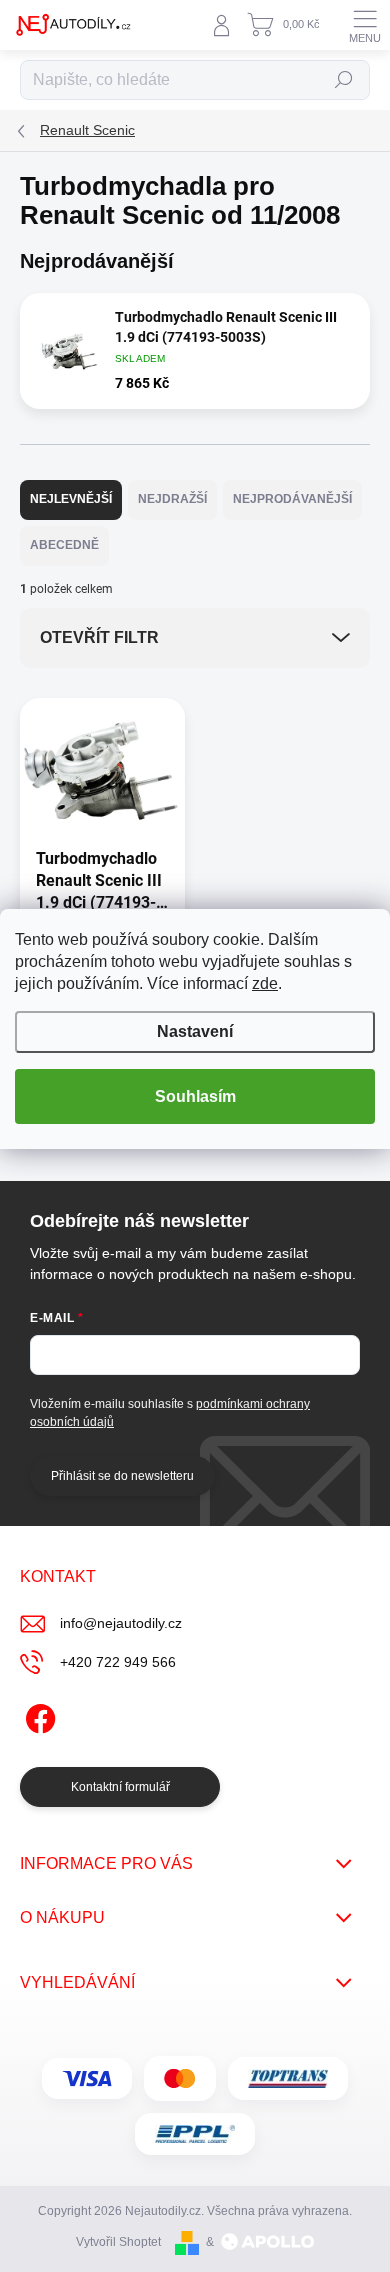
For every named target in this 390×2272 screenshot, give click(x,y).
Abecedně (64, 545)
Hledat (344, 80)
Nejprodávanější (292, 499)
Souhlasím (195, 1096)
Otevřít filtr (99, 637)
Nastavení (195, 1031)
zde (265, 983)
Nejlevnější (71, 499)
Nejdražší (172, 499)
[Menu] (365, 25)
